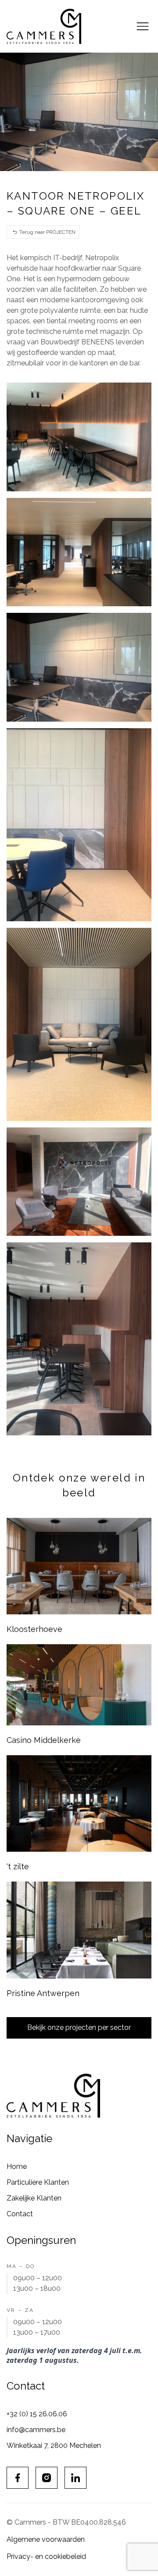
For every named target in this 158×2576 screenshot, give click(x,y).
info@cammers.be (36, 2430)
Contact (20, 2214)
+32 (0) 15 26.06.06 (37, 2414)
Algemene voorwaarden (46, 2539)
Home (17, 2166)
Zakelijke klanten (34, 2198)
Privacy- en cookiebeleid (46, 2556)
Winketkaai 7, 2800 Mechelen (54, 2445)
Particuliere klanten (38, 2182)
